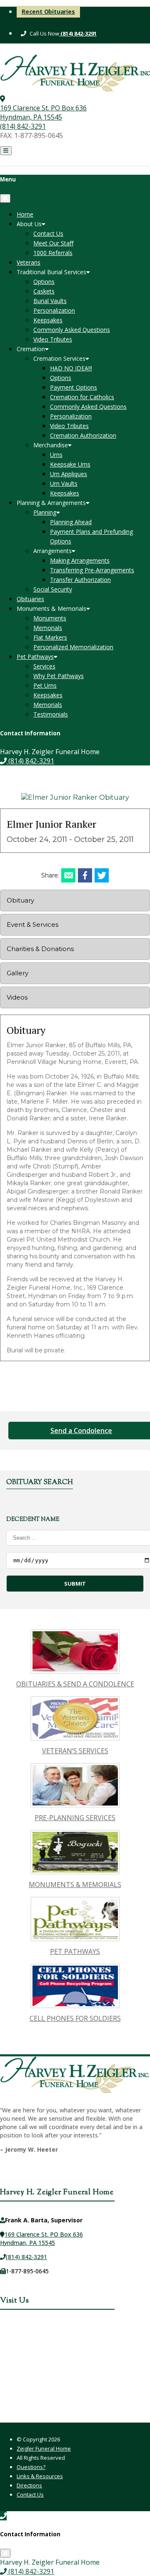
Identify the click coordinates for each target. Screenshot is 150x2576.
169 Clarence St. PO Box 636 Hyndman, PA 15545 (43, 112)
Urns (56, 455)
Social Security (53, 589)
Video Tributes (53, 339)
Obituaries (30, 599)
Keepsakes (48, 320)
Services (44, 666)
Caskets (44, 291)
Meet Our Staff (53, 243)
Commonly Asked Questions (72, 330)
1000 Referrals (53, 253)
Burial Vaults (50, 301)
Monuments (50, 618)
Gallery (17, 973)
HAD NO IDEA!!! (71, 368)
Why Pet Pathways (59, 676)
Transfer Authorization (80, 580)
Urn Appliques (69, 474)
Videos (17, 997)
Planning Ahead (71, 522)
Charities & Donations (40, 949)
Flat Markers (50, 637)
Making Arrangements (80, 560)
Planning (45, 512)
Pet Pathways (35, 657)
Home (25, 214)
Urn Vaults (64, 483)
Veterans (29, 262)
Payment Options (74, 387)
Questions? (31, 2467)
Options (44, 282)
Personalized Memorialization (73, 647)
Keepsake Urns (70, 464)
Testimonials (51, 714)
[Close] (5, 198)
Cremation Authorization (83, 435)
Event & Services (32, 925)
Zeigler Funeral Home (44, 2448)
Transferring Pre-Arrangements (92, 570)
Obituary (20, 900)
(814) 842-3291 (78, 33)
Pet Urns (45, 685)
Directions (29, 2485)
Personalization (54, 310)
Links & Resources (40, 2476)
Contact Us (48, 233)
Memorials (48, 628)
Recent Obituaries (48, 11)
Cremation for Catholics (82, 397)
